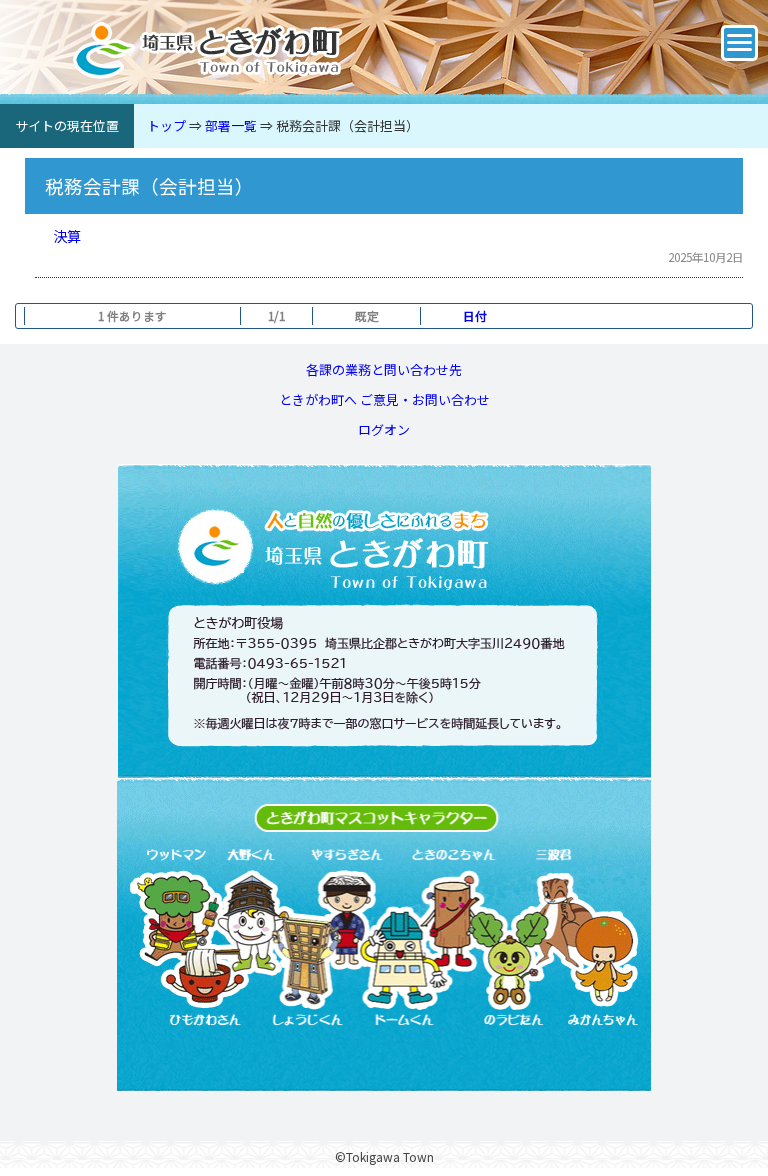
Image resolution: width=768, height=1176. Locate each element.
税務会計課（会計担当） (347, 125)
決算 (67, 235)
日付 (475, 315)
